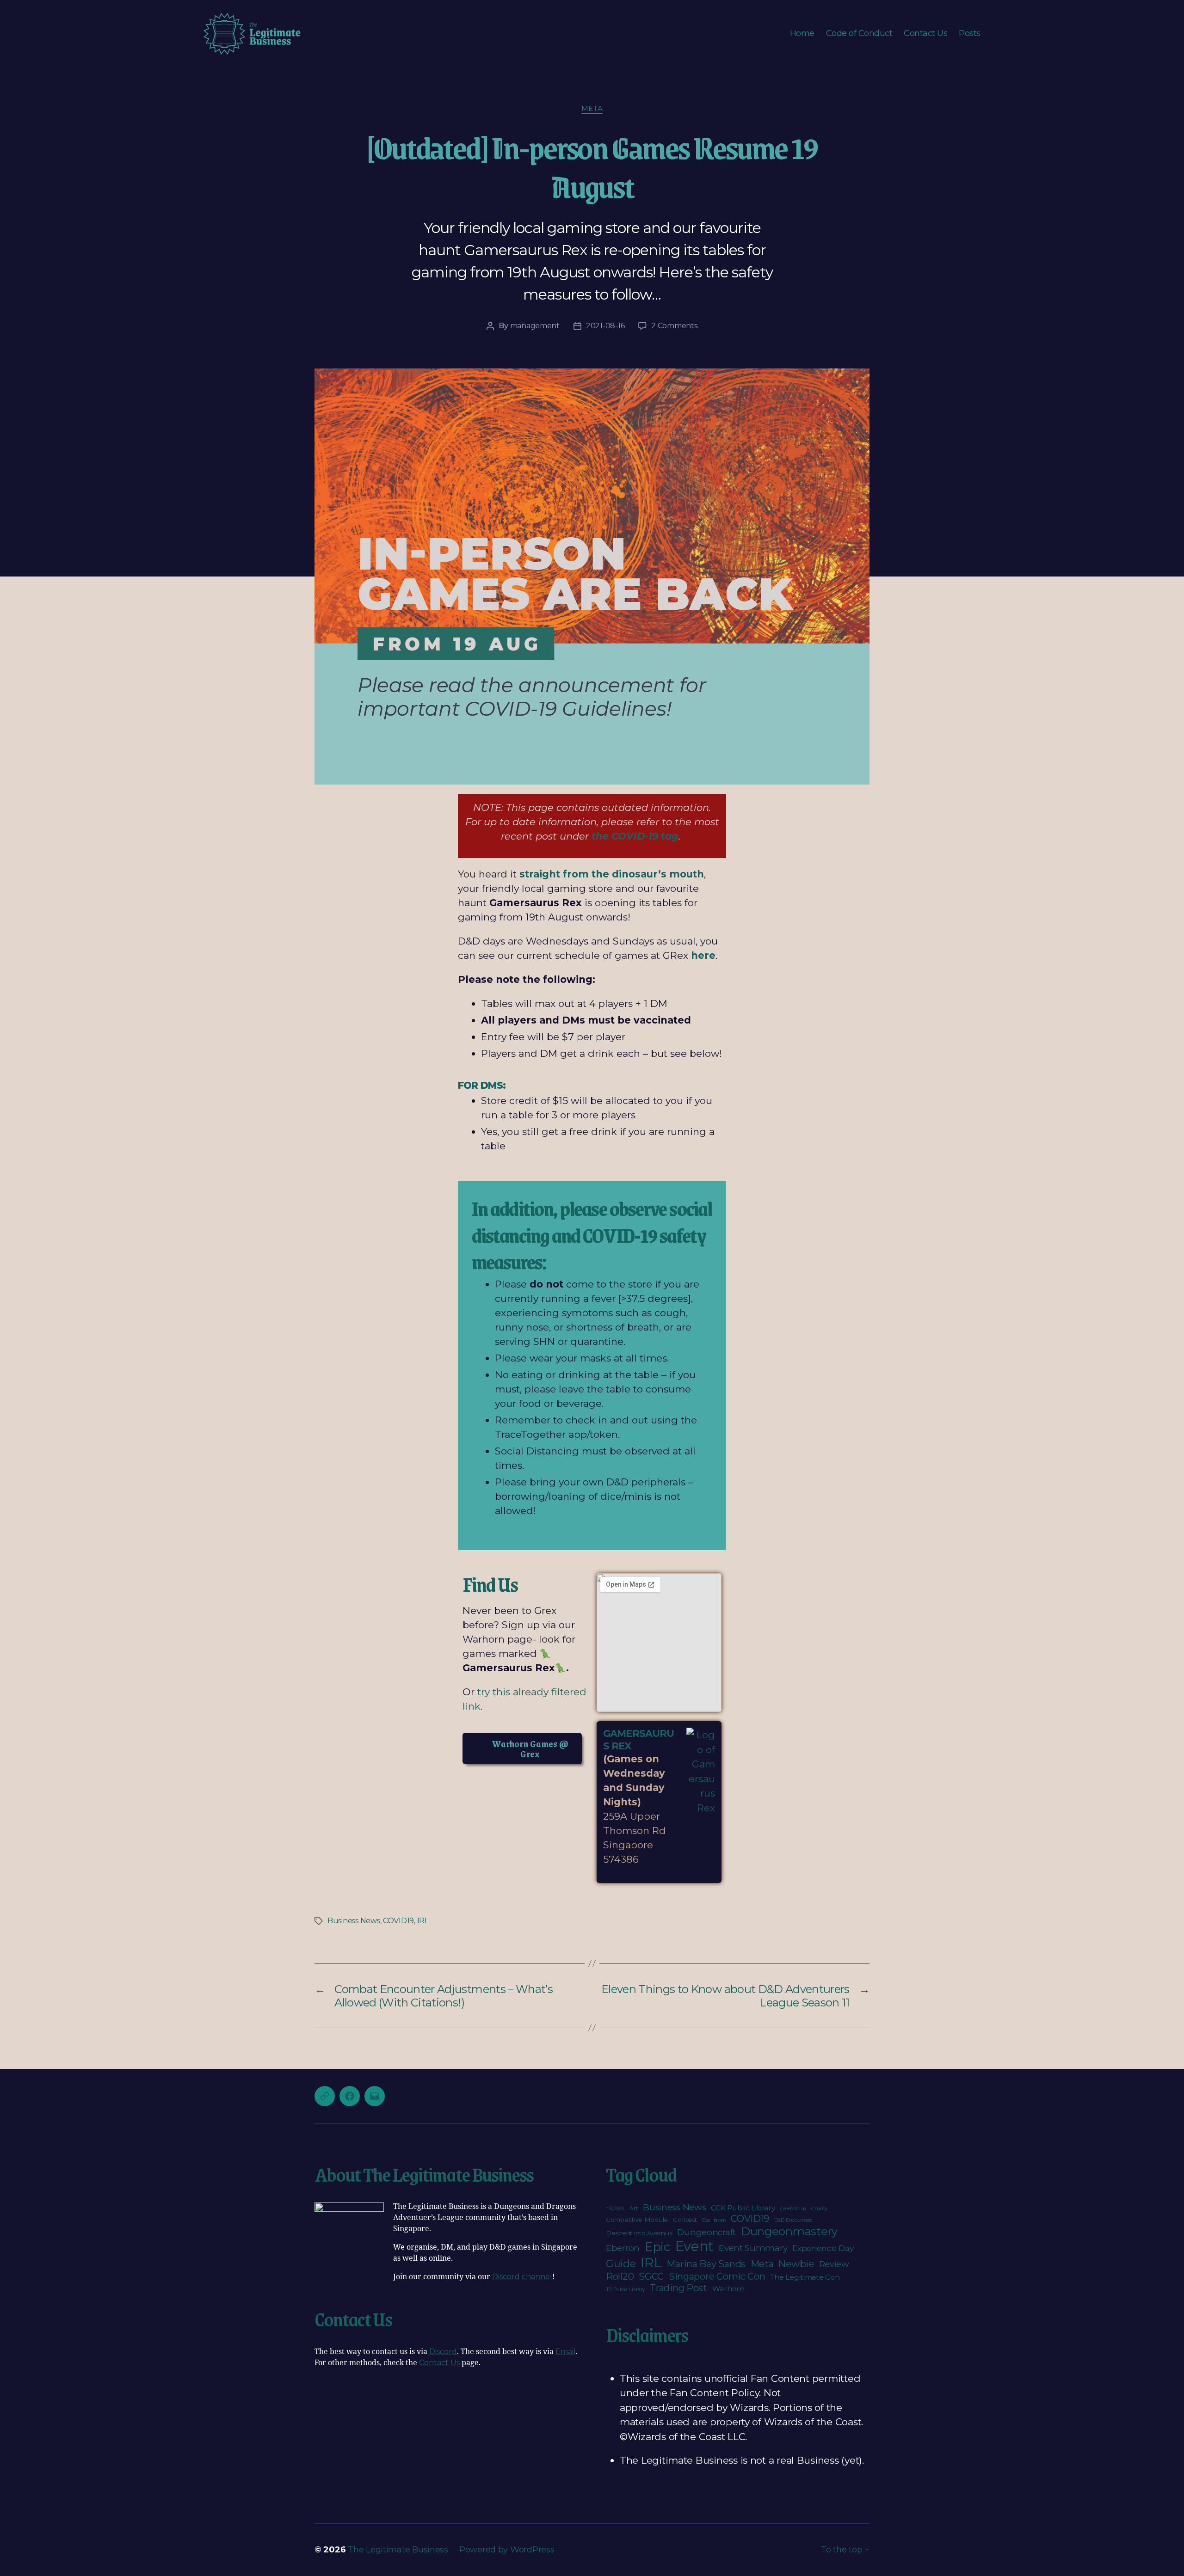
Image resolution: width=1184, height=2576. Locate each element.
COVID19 (398, 1921)
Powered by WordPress (507, 2550)
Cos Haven (714, 2220)
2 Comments (674, 326)
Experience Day (823, 2248)
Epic (657, 2247)
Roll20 (620, 2276)
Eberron (623, 2248)
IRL (423, 1921)
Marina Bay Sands (706, 2264)
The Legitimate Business (398, 2550)
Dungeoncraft (706, 2232)
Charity (819, 2209)
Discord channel (522, 2277)
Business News (354, 1921)
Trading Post (678, 2288)
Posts (970, 34)
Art (633, 2208)
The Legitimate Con (805, 2277)
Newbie (796, 2264)
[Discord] (325, 2096)
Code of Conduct (859, 34)
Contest (685, 2220)
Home (802, 34)
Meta (592, 109)
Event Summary (753, 2248)
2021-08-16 (605, 326)
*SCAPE (615, 2209)
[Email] (375, 2096)
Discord (443, 2352)
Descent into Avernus (639, 2233)
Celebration (793, 2209)
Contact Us (925, 34)
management (535, 326)
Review (834, 2264)
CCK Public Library (743, 2208)
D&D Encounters (793, 2220)
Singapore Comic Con (717, 2276)
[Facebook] (350, 2096)
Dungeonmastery (789, 2231)
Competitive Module (637, 2220)
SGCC (651, 2276)
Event (695, 2246)
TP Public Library (625, 2290)
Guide (621, 2263)
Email (566, 2352)
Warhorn (728, 2289)
